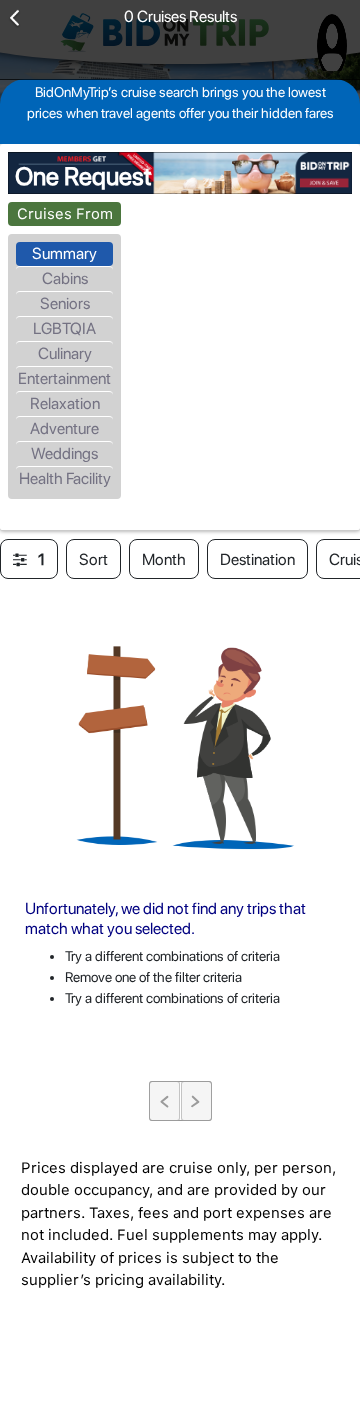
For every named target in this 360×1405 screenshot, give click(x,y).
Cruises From (65, 214)
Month (164, 559)
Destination (257, 559)
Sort (93, 559)
